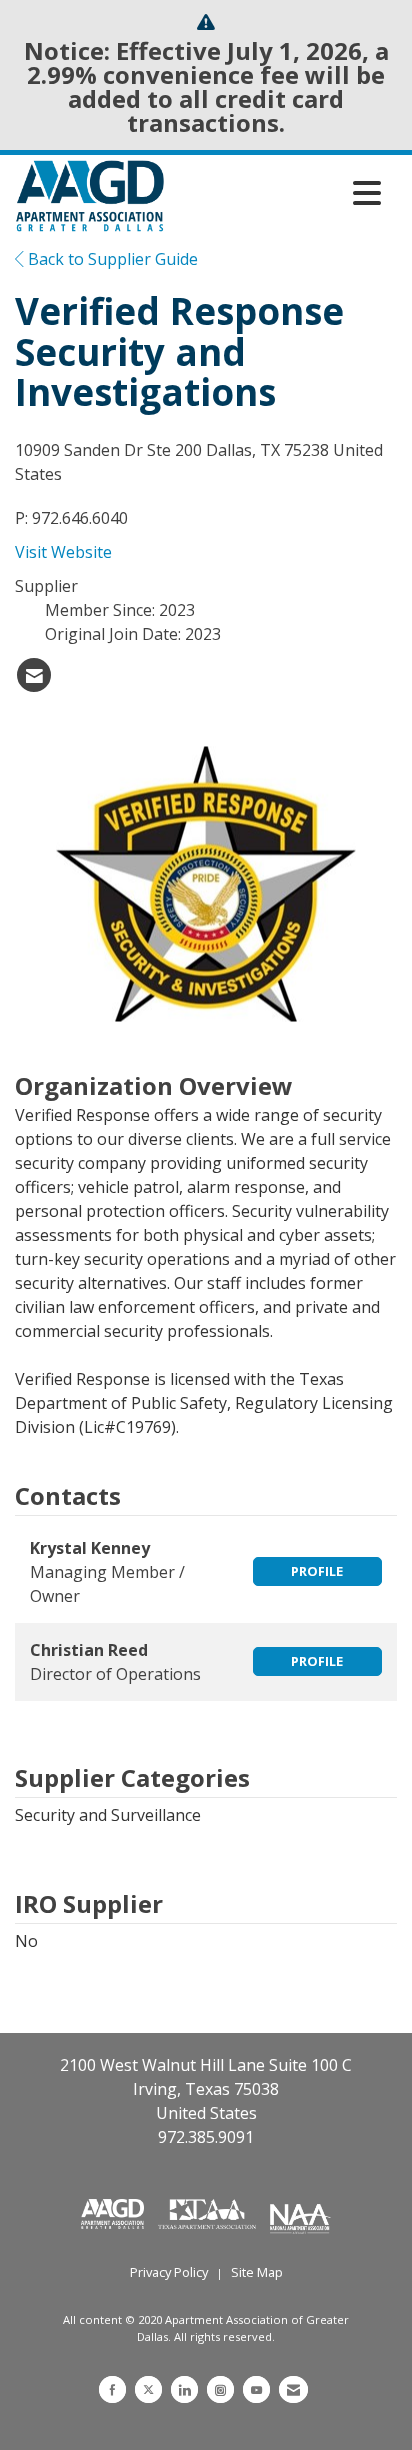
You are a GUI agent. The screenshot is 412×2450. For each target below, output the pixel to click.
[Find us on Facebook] (112, 2389)
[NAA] (300, 2212)
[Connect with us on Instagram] (220, 2389)
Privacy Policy (169, 2272)
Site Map (257, 2272)
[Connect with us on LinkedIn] (184, 2389)
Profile (317, 1571)
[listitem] (34, 675)
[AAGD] (114, 2212)
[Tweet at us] (148, 2389)
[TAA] (209, 2212)
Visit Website (63, 552)
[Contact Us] (293, 2389)
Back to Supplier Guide (111, 259)
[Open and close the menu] (278, 193)
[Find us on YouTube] (256, 2389)
